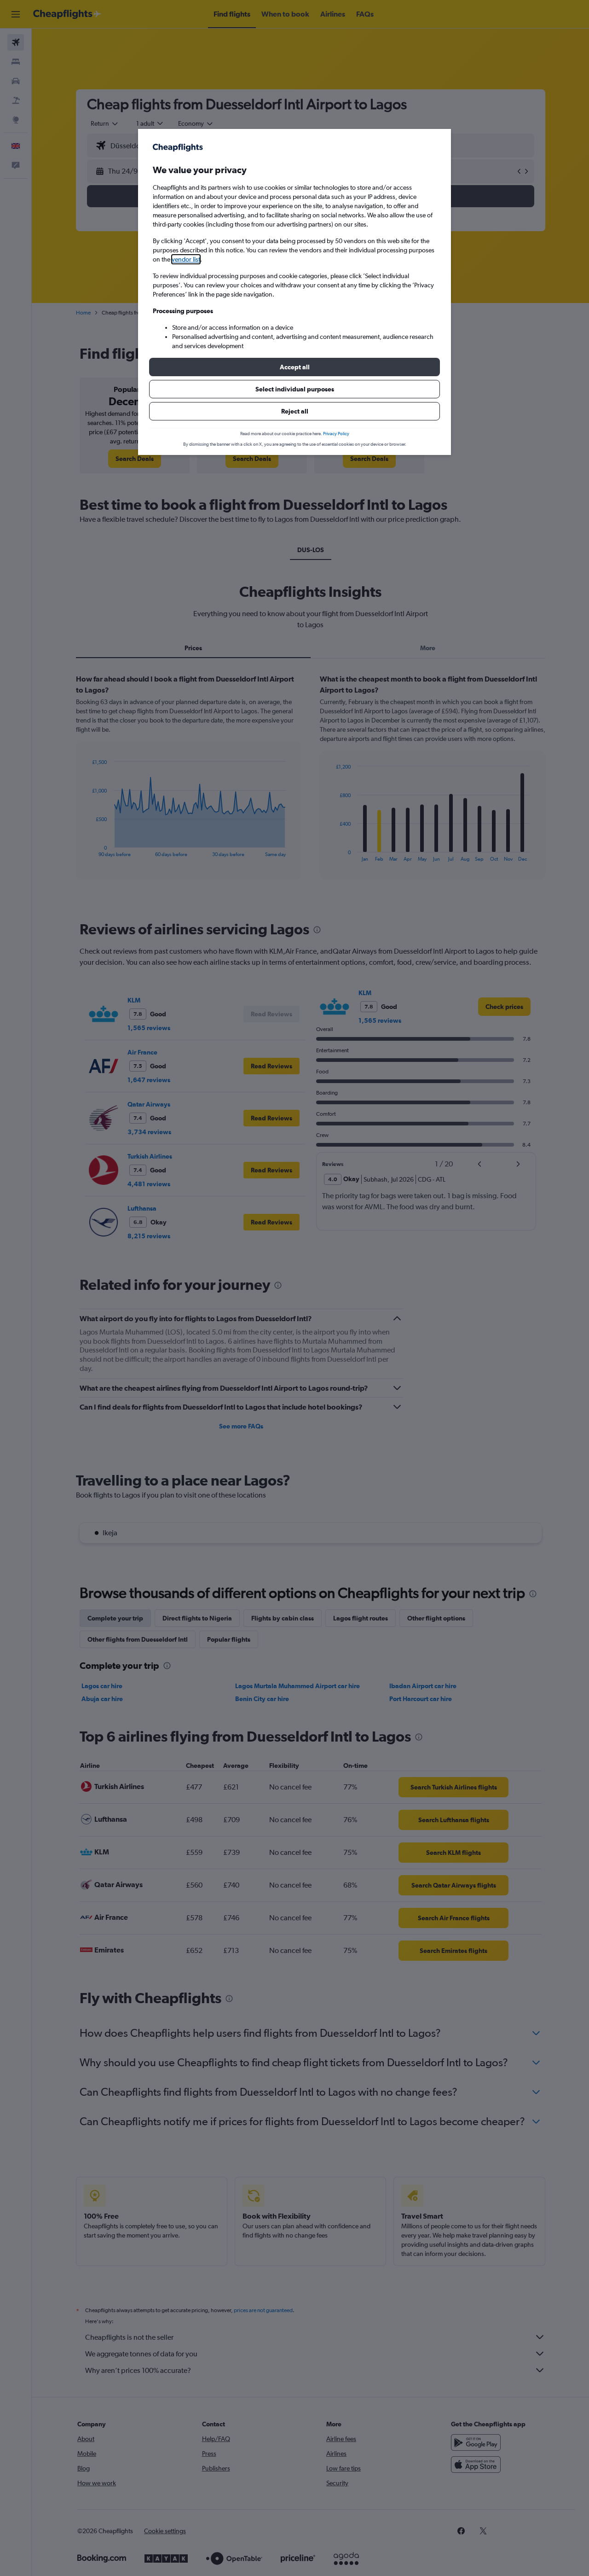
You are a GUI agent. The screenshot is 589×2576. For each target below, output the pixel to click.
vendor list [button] (186, 259)
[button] (294, 367)
